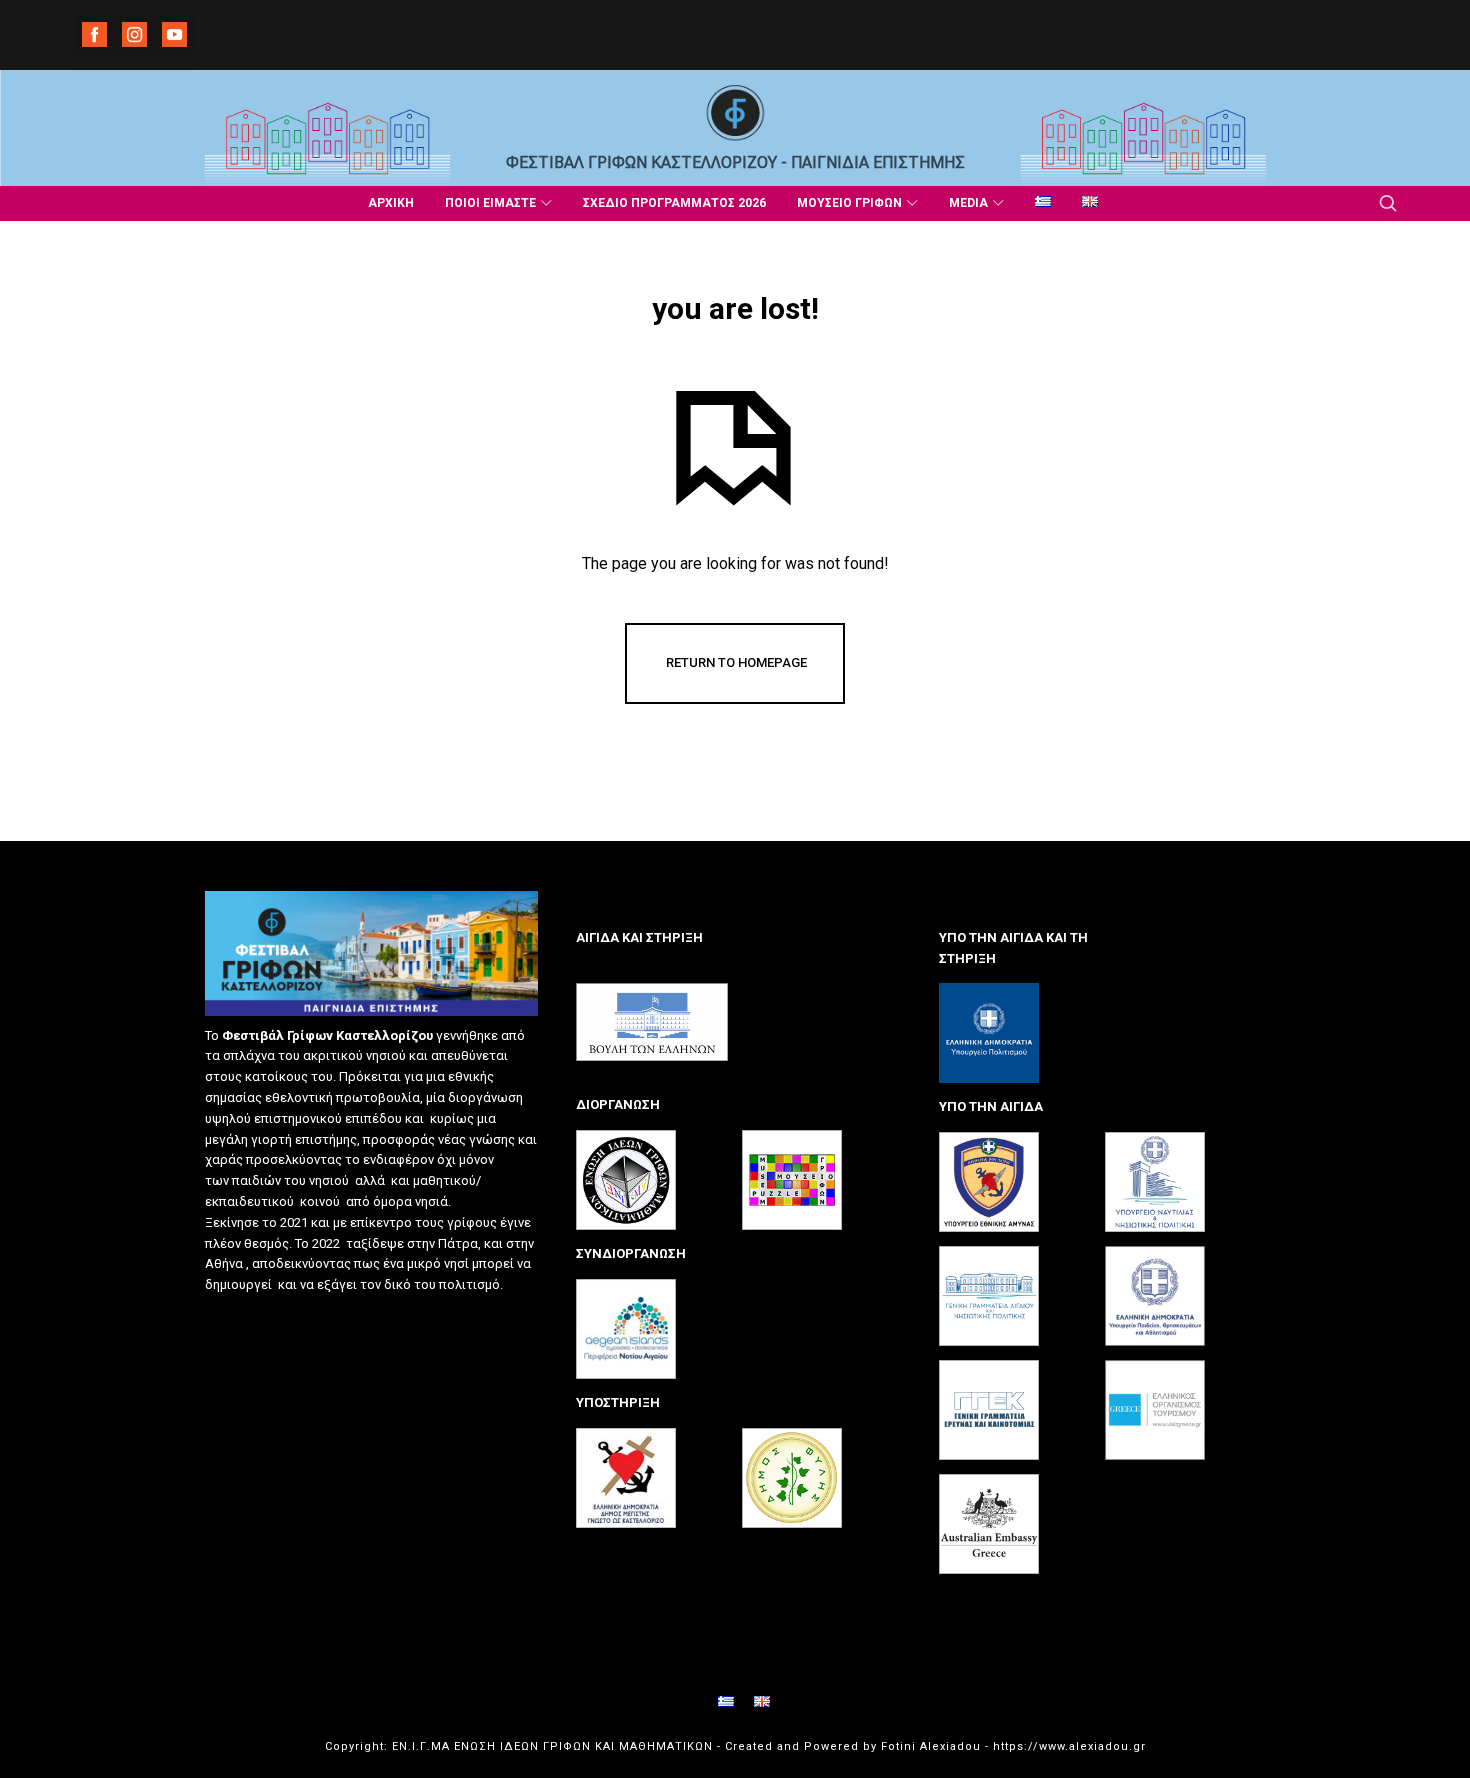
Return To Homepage (736, 662)
